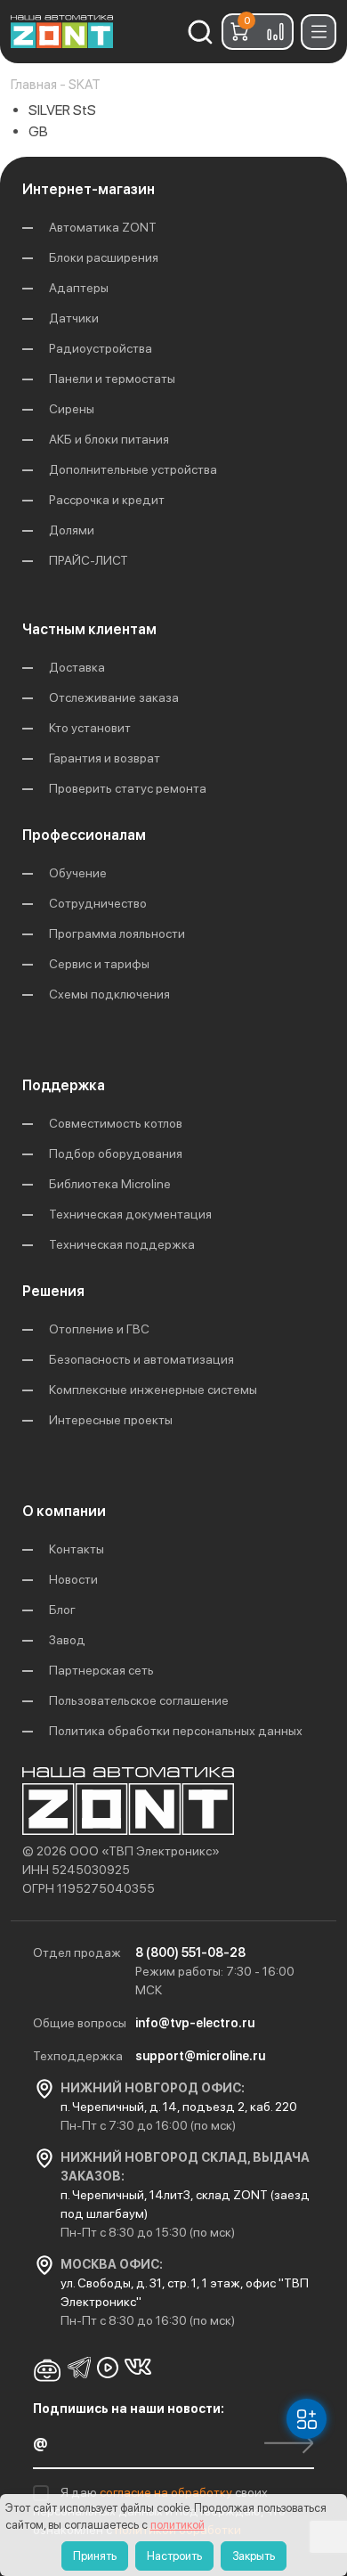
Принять (95, 2556)
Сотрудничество (98, 903)
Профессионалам (84, 835)
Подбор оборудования (116, 1153)
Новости (73, 1579)
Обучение (78, 873)
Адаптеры (79, 288)
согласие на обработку (167, 2492)
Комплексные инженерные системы (153, 1390)
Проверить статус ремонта (128, 788)
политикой (178, 2525)
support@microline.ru (200, 2056)
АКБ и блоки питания (109, 439)
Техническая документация (130, 1214)
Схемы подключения (109, 994)
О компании (64, 1511)
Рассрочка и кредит (107, 500)
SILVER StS (62, 110)
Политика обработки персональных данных (176, 1731)
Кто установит (90, 728)
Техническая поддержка (122, 1244)
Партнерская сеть (101, 1670)
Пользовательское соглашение (139, 1700)
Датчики (74, 318)
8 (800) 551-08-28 (190, 1952)
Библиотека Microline (110, 1184)
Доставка (77, 667)
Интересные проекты (111, 1420)
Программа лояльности (117, 933)
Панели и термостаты (112, 379)
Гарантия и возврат (105, 758)
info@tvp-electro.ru (195, 2023)
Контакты (77, 1549)
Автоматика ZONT (103, 227)
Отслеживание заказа (114, 697)
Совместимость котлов (116, 1123)
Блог (62, 1610)
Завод (67, 1640)
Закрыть (254, 2556)
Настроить (174, 2556)
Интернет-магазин (89, 189)
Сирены (72, 409)
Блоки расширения (104, 257)
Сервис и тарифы (99, 964)
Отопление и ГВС (99, 1329)
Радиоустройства (101, 348)
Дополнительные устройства (133, 469)
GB (38, 131)
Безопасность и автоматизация (141, 1359)
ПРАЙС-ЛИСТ (89, 560)
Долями (72, 530)
